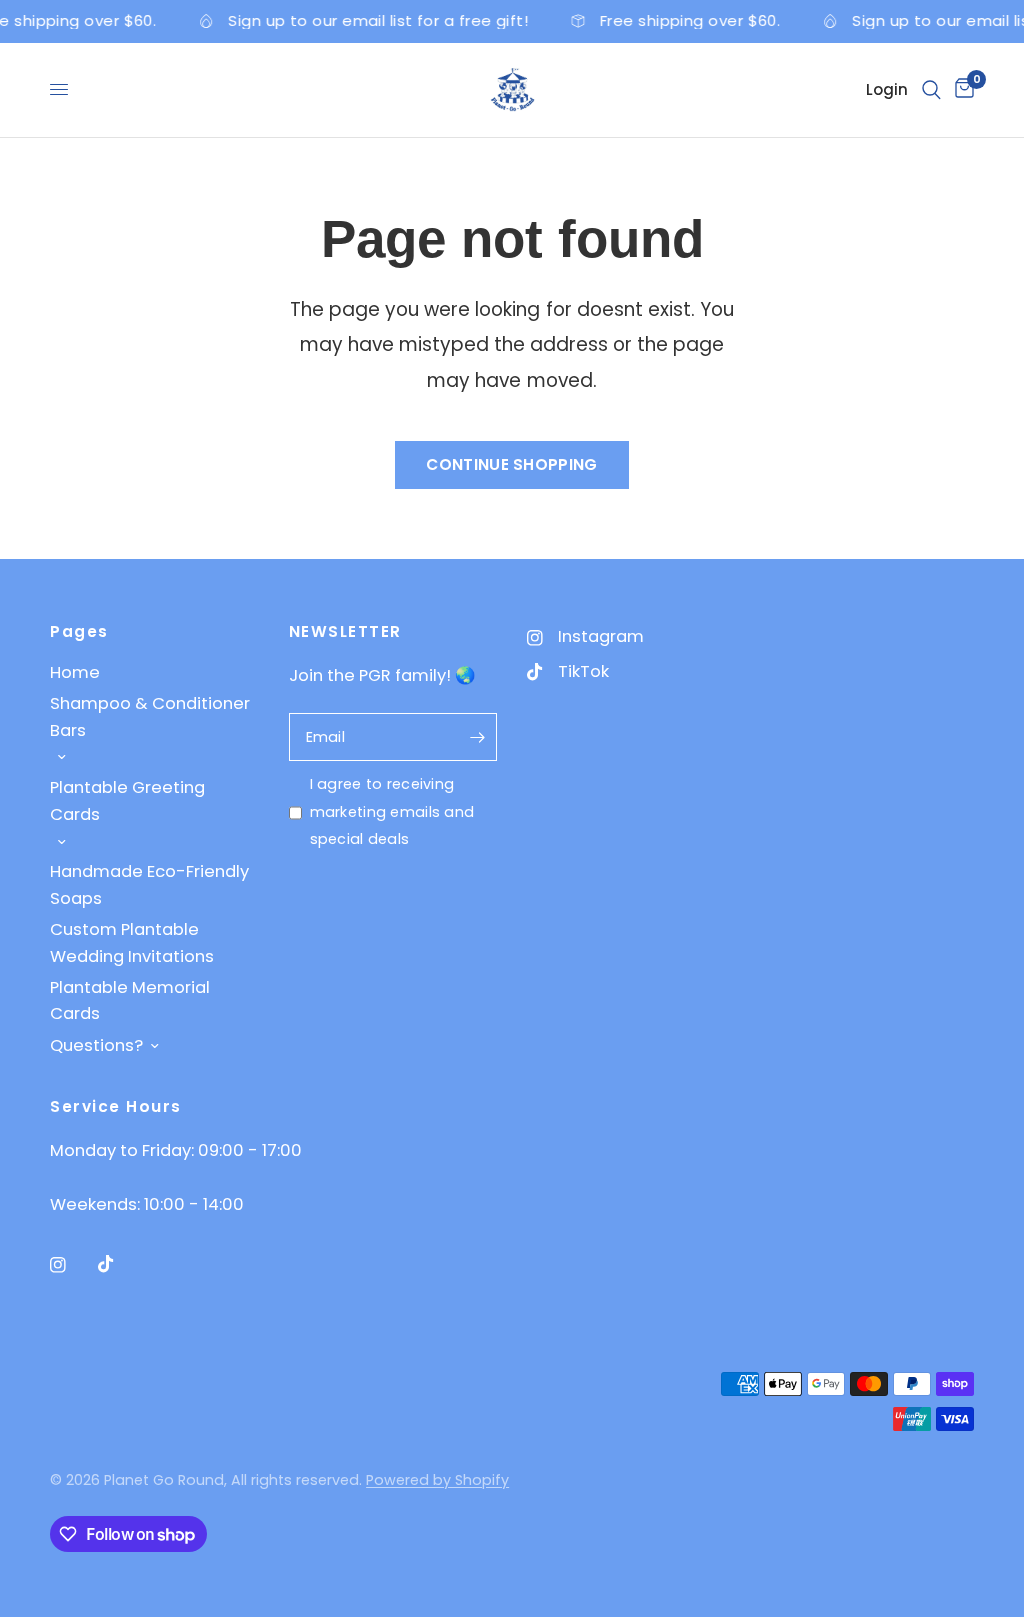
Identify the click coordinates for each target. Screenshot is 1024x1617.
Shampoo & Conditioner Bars (150, 716)
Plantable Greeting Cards (127, 800)
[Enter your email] (477, 737)
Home (75, 672)
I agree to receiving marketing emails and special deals (392, 811)
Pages (79, 631)
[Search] (931, 90)
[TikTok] (120, 1264)
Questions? (96, 1045)
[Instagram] (72, 1265)
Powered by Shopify (437, 1480)
